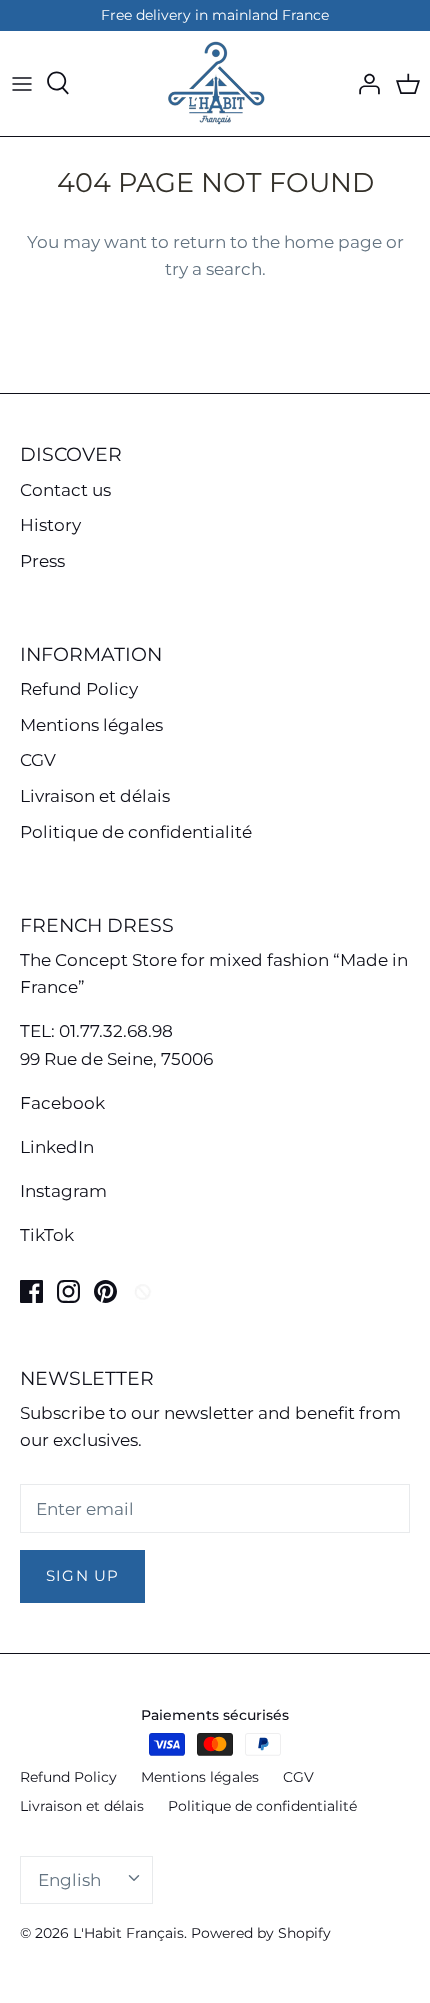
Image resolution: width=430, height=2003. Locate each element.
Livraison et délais (95, 796)
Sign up (82, 1576)
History (50, 525)
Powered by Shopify (261, 1933)
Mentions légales (91, 725)
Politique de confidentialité (136, 832)
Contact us (65, 490)
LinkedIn (57, 1147)
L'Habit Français (128, 1933)
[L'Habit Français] (215, 83)
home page (333, 242)
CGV (38, 760)
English (69, 1880)
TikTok (47, 1235)
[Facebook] (31, 1291)
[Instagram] (68, 1291)
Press (42, 561)
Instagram (63, 1191)
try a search (213, 269)
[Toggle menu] (22, 83)
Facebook (62, 1103)
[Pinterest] (105, 1291)
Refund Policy (79, 689)
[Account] (364, 83)
